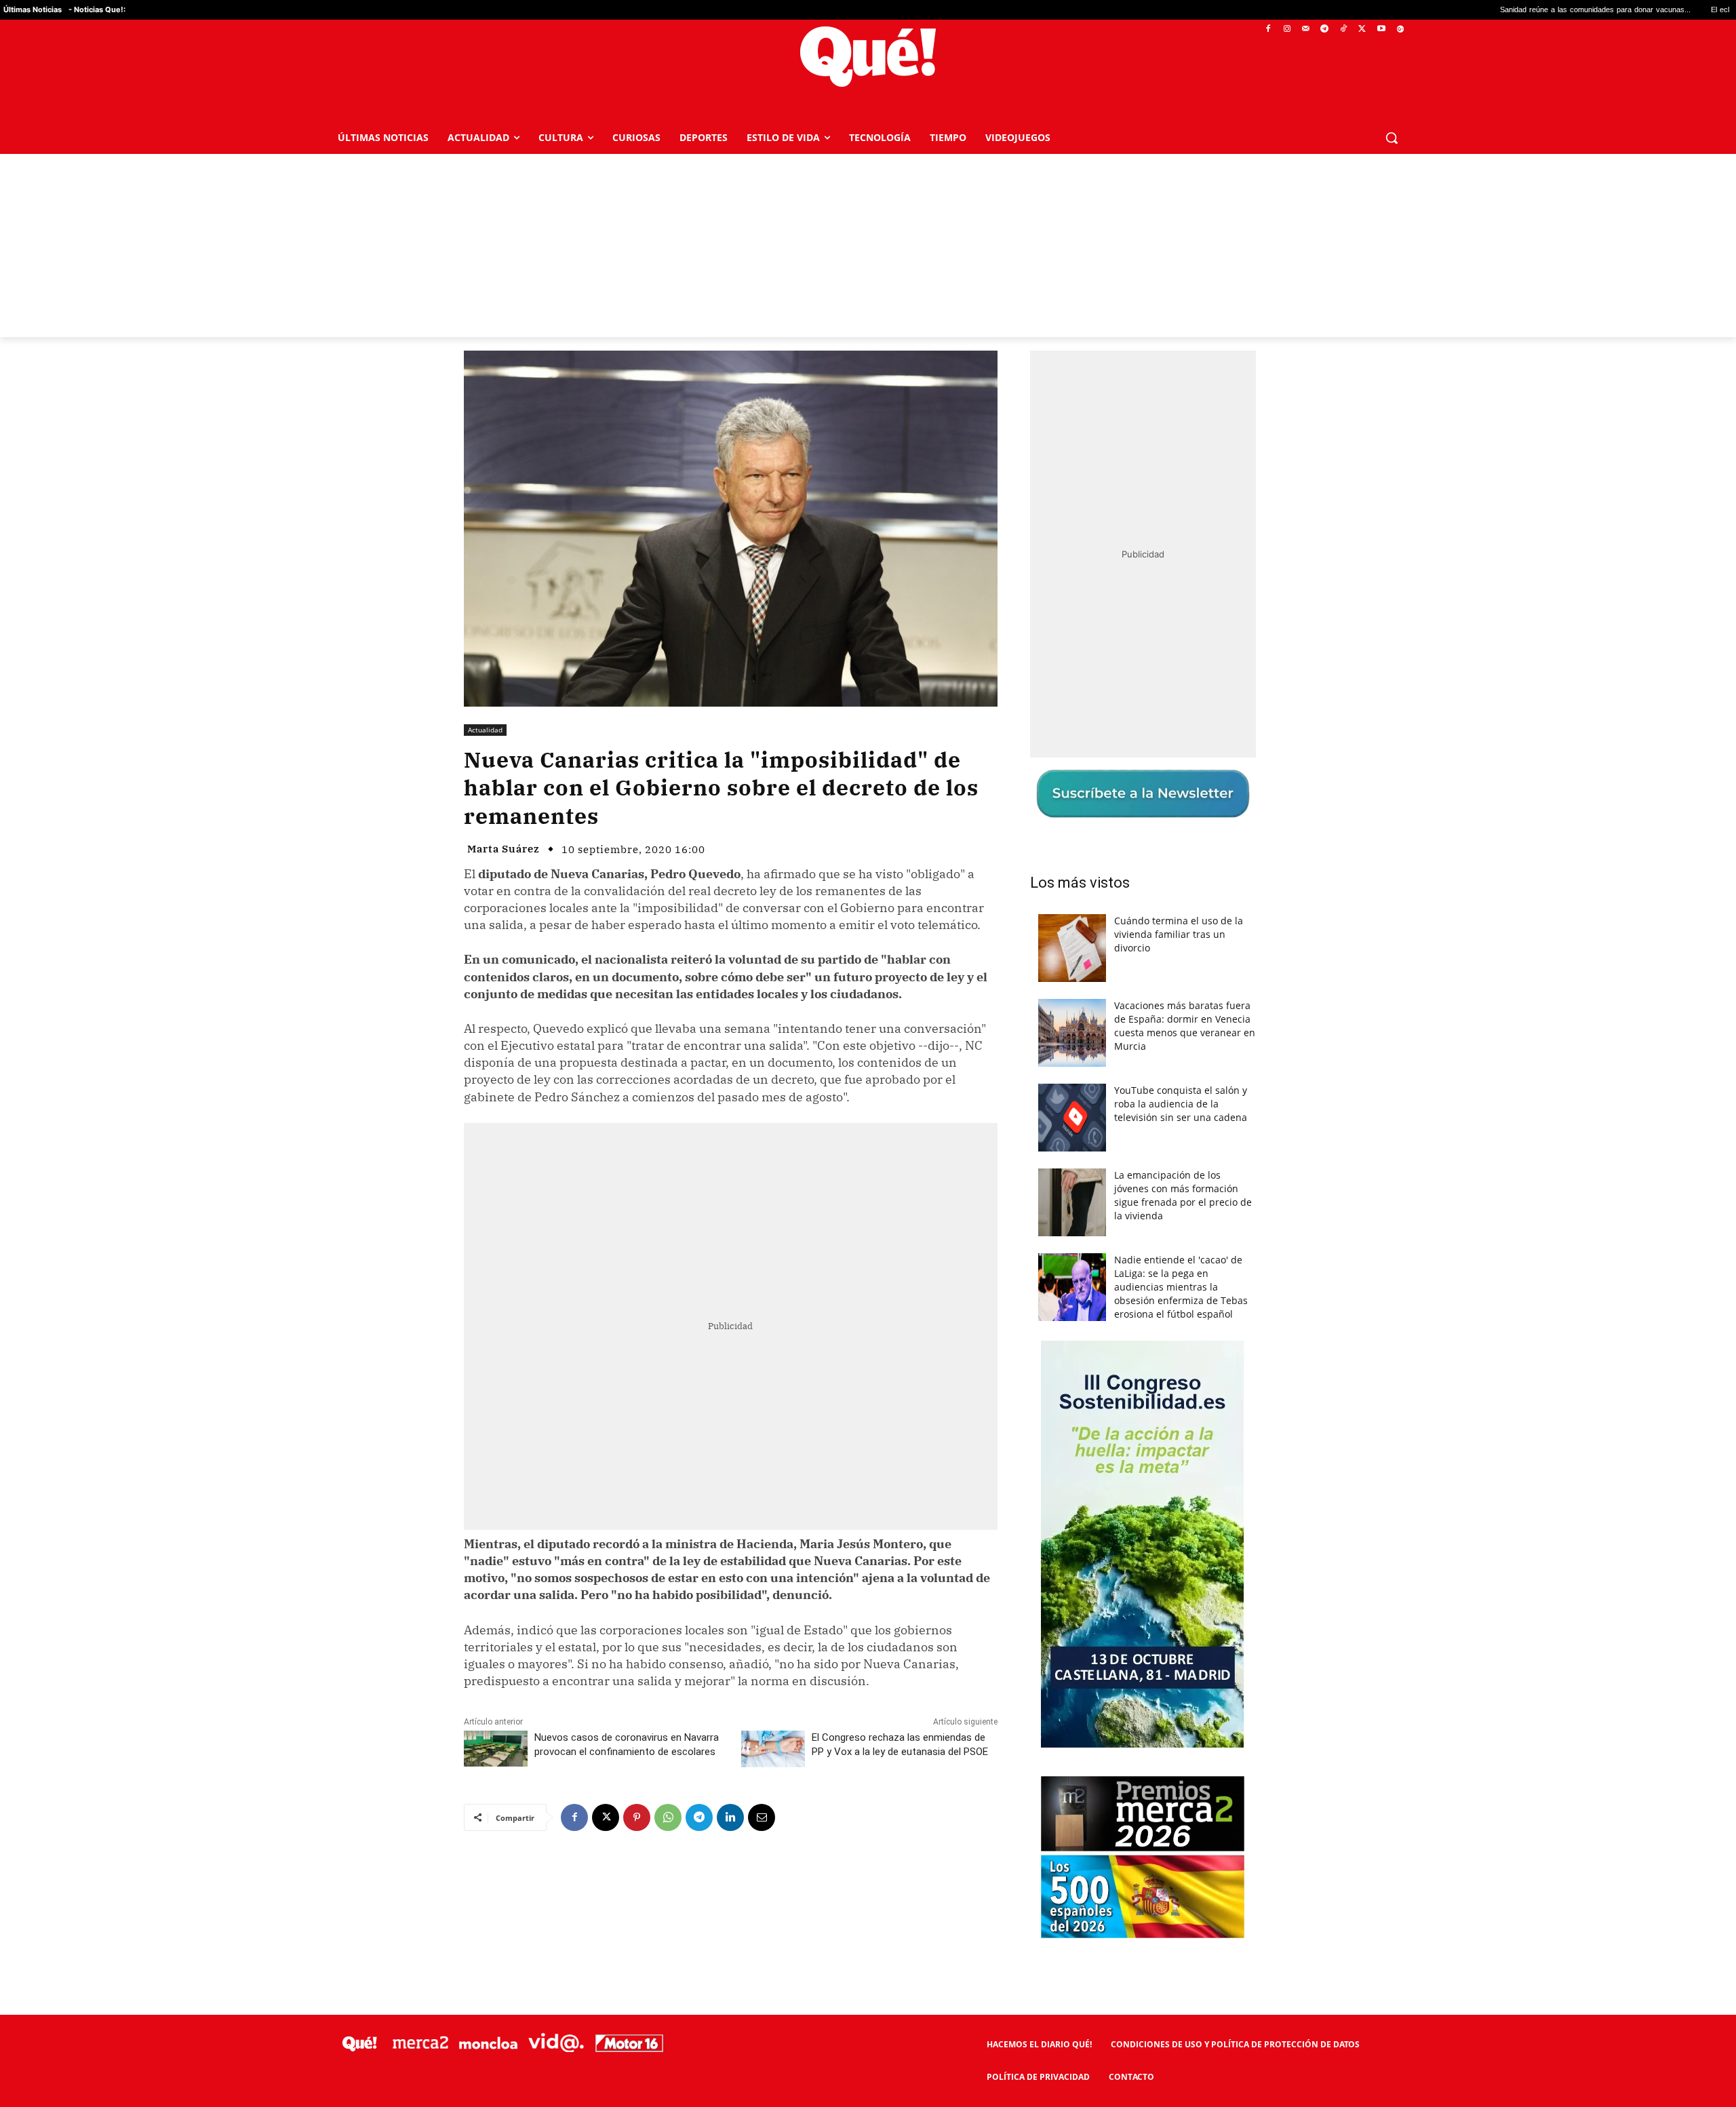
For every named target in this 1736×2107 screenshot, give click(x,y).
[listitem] (868, 1020)
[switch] (1036, 1050)
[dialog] (868, 1054)
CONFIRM (774, 1250)
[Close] (1103, 836)
